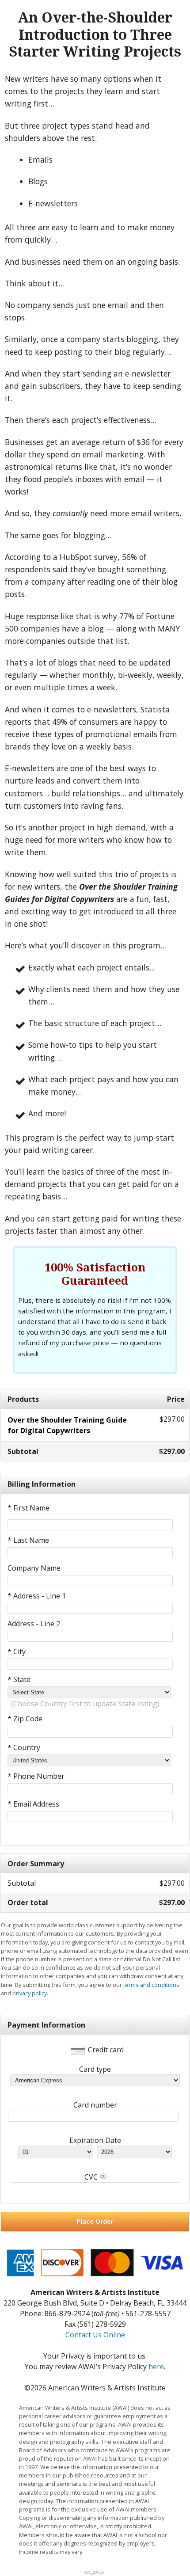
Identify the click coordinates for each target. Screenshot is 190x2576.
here (156, 2367)
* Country (24, 1747)
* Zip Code (25, 1719)
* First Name (28, 1508)
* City (17, 1651)
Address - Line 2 (34, 1624)
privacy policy (30, 1993)
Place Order (95, 2221)
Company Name (34, 1568)
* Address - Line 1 (37, 1596)
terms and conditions (151, 1985)
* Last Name (28, 1540)
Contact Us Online (95, 2335)
